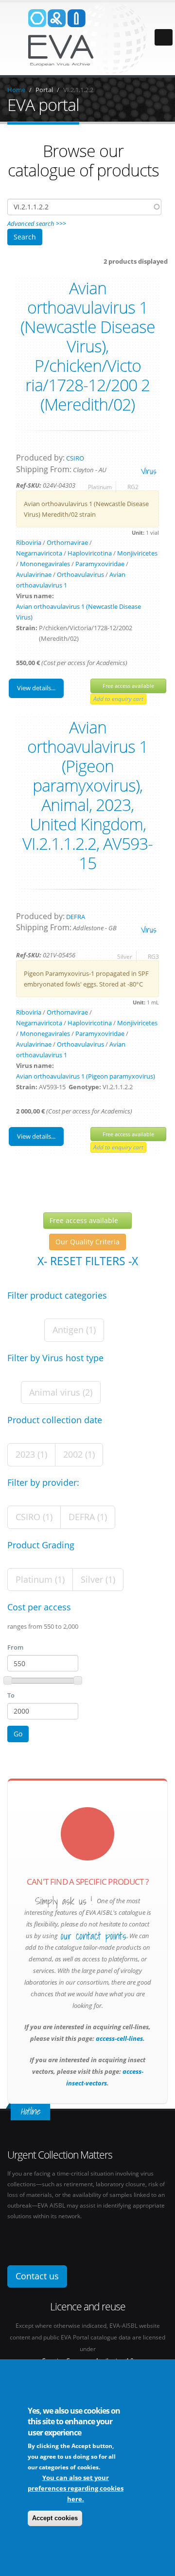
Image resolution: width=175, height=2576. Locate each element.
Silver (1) (98, 1579)
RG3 (153, 956)
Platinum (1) (40, 1579)
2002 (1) (79, 1454)
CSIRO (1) (34, 1517)
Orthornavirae (67, 542)
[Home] (87, 38)
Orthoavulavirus (80, 574)
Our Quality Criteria (87, 1242)
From (15, 1647)
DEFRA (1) (88, 1517)
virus (149, 471)
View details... (36, 688)
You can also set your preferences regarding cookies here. (76, 2488)
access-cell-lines (119, 2038)
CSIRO (75, 458)
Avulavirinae (34, 574)
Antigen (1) (74, 1330)
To (11, 1695)
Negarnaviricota (39, 553)
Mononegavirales (45, 564)
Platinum (100, 487)
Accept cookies (55, 2518)
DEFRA (76, 917)
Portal (44, 90)
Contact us (37, 2276)
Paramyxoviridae (100, 564)
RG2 (133, 487)
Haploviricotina (90, 553)
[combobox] (84, 207)
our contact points (94, 1936)
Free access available (128, 686)
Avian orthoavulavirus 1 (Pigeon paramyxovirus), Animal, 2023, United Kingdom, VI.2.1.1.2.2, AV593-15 (87, 795)
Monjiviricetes (137, 553)
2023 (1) (31, 1454)
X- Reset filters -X (88, 1261)
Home (16, 90)
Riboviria (29, 542)
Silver (125, 956)
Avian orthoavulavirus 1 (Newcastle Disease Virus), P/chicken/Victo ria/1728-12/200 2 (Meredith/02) (88, 346)
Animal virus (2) (61, 1392)
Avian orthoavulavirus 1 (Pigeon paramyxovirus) (86, 1076)
